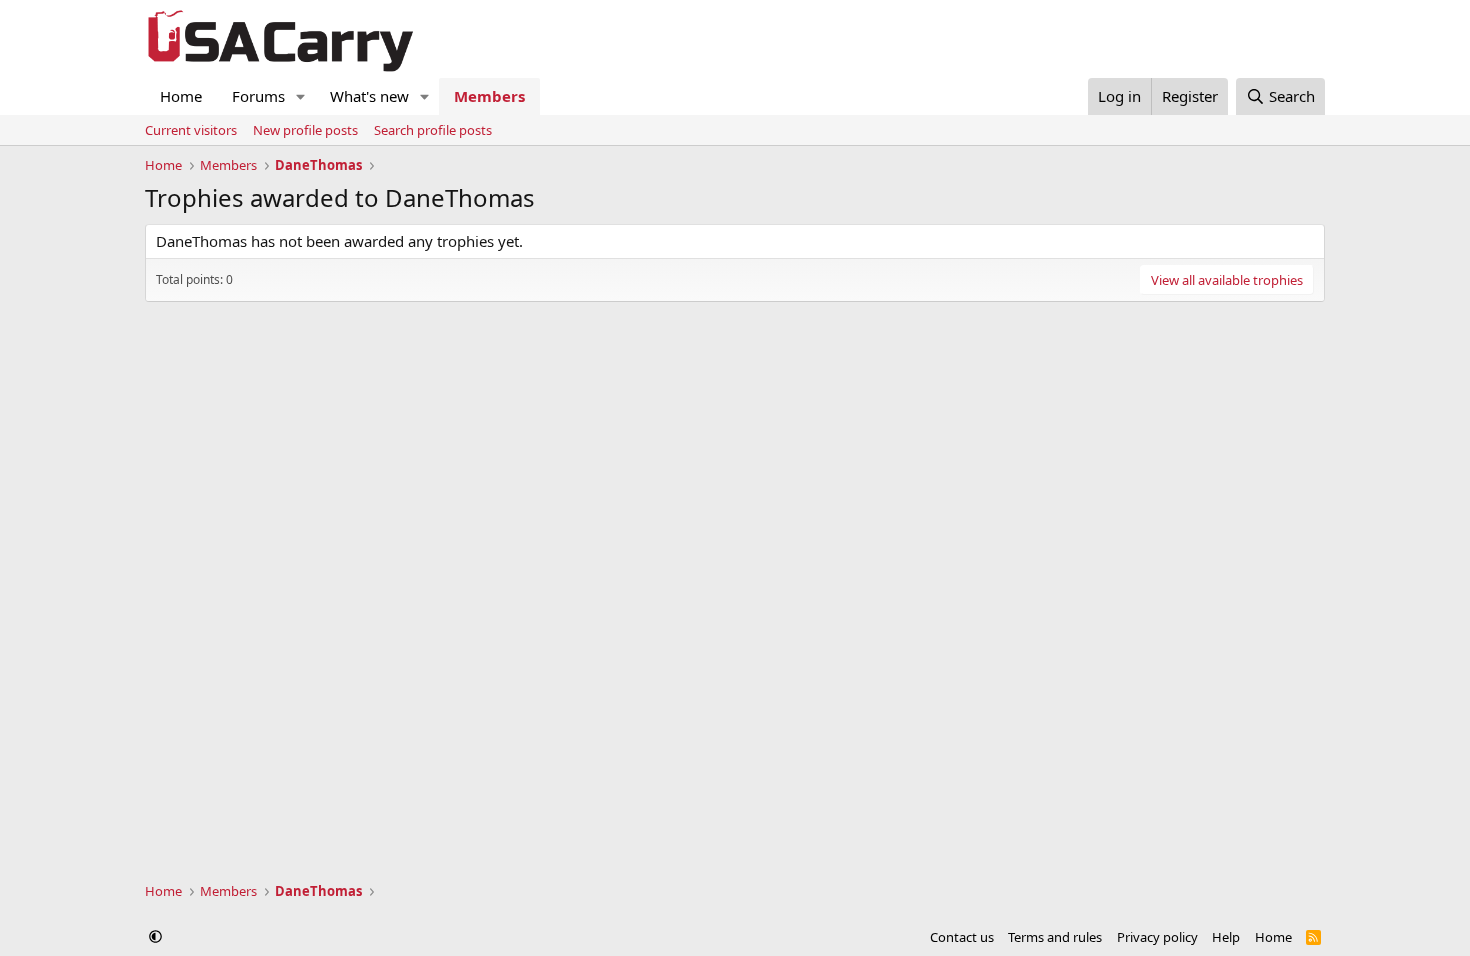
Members (489, 96)
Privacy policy (1157, 937)
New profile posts (305, 130)
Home (181, 96)
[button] (301, 96)
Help (1226, 937)
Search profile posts (433, 130)
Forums (258, 96)
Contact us (962, 937)
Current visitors (191, 130)
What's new (369, 96)
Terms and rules (1055, 937)
